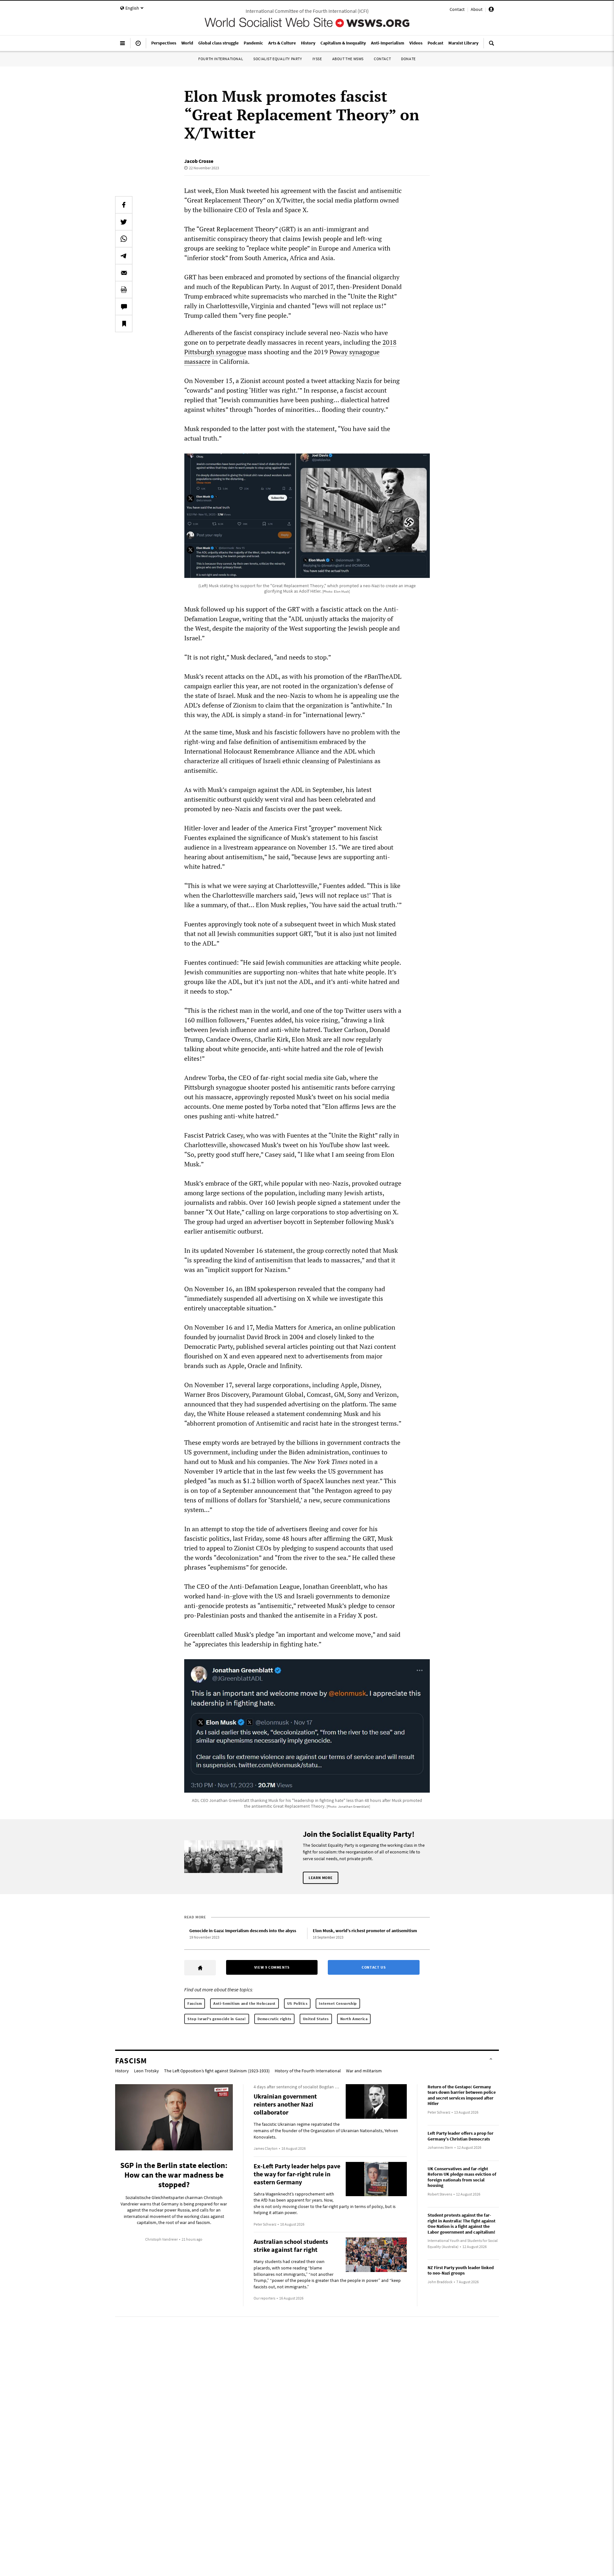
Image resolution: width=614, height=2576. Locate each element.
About (477, 9)
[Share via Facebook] (124, 205)
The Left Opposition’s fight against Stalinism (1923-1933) (217, 2071)
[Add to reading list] (124, 324)
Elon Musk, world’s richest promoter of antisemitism (365, 1931)
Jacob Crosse (199, 161)
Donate (408, 59)
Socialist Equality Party (278, 59)
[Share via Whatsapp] (124, 239)
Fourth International (221, 59)
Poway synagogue (354, 352)
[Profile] (491, 10)
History (122, 2071)
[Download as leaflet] (124, 290)
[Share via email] (124, 273)
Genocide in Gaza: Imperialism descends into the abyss (243, 1931)
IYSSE (317, 59)
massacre (197, 361)
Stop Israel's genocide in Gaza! (217, 2019)
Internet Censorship (338, 2003)
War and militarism (364, 2071)
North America (354, 2019)
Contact (457, 9)
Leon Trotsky (146, 2071)
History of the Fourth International (308, 2071)
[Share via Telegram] (124, 256)
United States (316, 2019)
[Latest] (138, 46)
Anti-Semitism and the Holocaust (244, 2003)
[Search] (492, 46)
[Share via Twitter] (124, 222)
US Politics (297, 2003)
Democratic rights (274, 2019)
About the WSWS (348, 59)
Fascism (195, 2003)
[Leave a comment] (124, 307)
